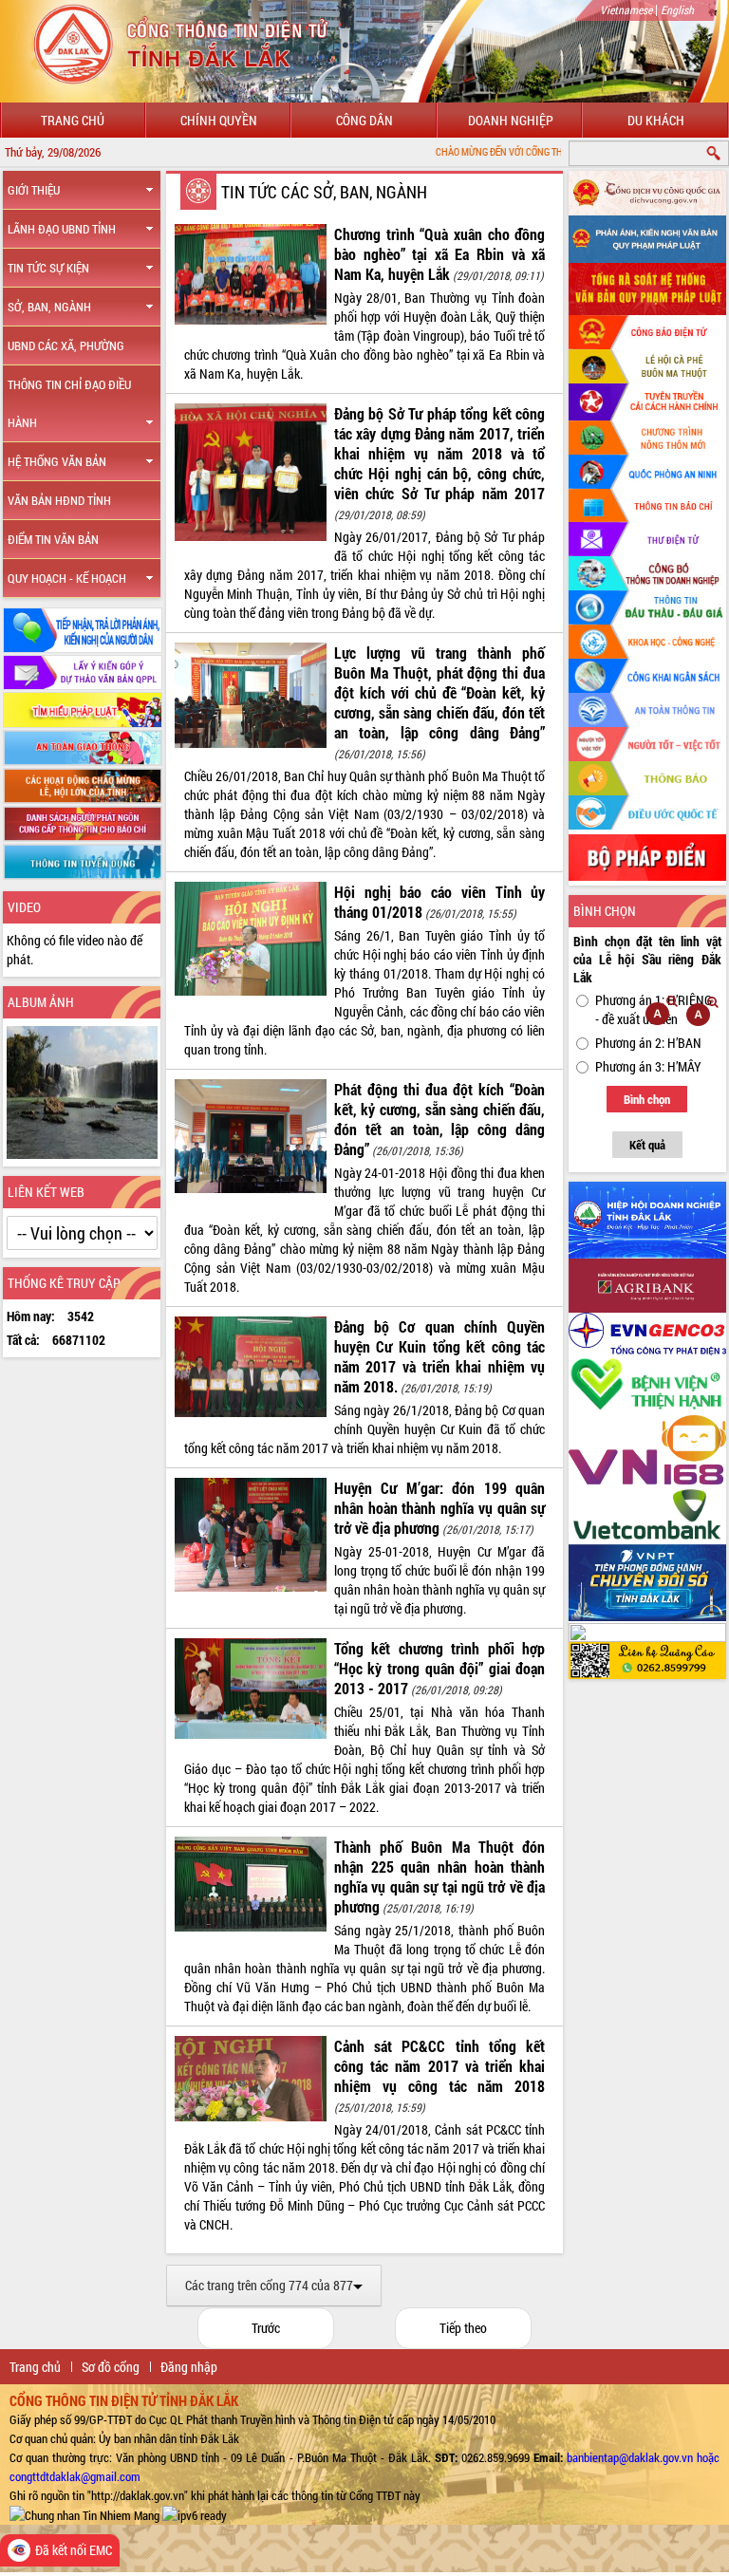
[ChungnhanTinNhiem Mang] (84, 2514)
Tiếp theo (463, 2328)
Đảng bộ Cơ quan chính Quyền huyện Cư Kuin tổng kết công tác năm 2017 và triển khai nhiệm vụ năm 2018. (439, 1356)
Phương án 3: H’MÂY (648, 1066)
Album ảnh (41, 1002)
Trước (266, 2328)
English (677, 9)
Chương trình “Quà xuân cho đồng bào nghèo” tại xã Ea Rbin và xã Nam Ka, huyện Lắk (439, 254)
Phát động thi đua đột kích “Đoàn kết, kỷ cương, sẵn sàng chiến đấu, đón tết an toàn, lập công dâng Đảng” (439, 1119)
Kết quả (647, 1145)
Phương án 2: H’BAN (648, 1043)
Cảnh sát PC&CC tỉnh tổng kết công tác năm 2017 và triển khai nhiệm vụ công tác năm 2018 (439, 2066)
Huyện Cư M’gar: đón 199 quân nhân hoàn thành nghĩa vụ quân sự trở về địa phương (439, 1508)
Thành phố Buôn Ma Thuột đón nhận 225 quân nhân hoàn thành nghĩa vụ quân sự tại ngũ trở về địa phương (439, 1876)
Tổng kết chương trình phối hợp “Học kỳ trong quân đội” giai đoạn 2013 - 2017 (439, 1668)
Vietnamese (626, 9)
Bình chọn (647, 1099)
